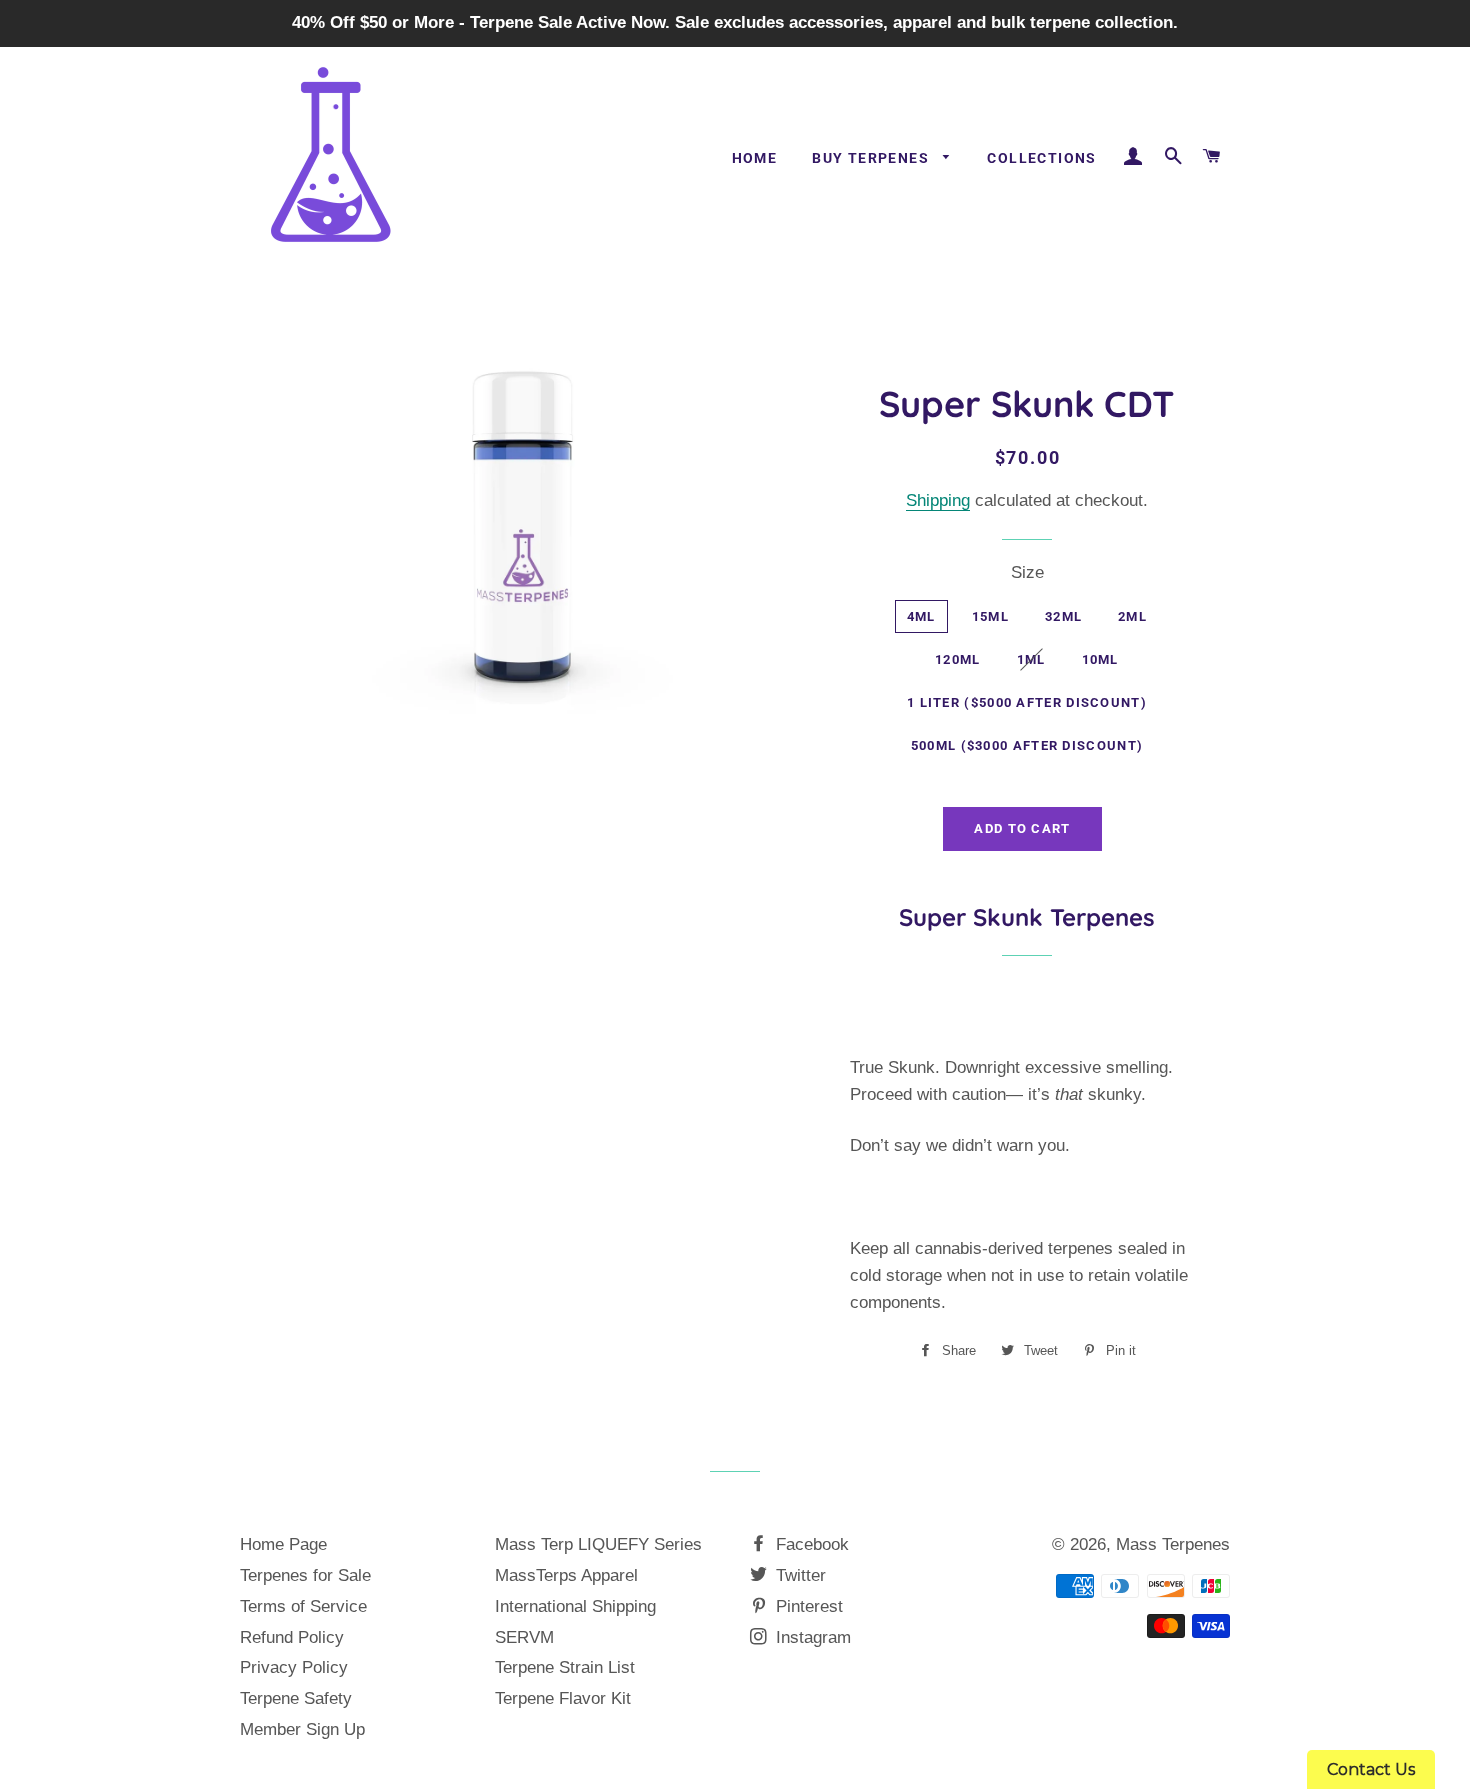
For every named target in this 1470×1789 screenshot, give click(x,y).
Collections (1041, 158)
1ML (1031, 659)
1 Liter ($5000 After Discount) (1027, 702)
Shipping (938, 500)
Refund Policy (292, 1637)
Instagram (811, 1637)
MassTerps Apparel (566, 1575)
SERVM (524, 1637)
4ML (921, 616)
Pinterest (807, 1606)
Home (755, 158)
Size (1027, 572)
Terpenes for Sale (305, 1575)
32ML (1063, 616)
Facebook (810, 1544)
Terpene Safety (296, 1698)
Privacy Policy (294, 1667)
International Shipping (575, 1606)
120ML (958, 659)
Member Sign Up (302, 1729)
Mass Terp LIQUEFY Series (598, 1544)
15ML (990, 616)
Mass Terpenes (1173, 1544)
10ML (1100, 659)
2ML (1132, 616)
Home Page (283, 1544)
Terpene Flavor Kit (563, 1698)
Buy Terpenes (872, 158)
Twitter (798, 1575)
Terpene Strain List (565, 1667)
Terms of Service (303, 1606)
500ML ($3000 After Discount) (1027, 745)
